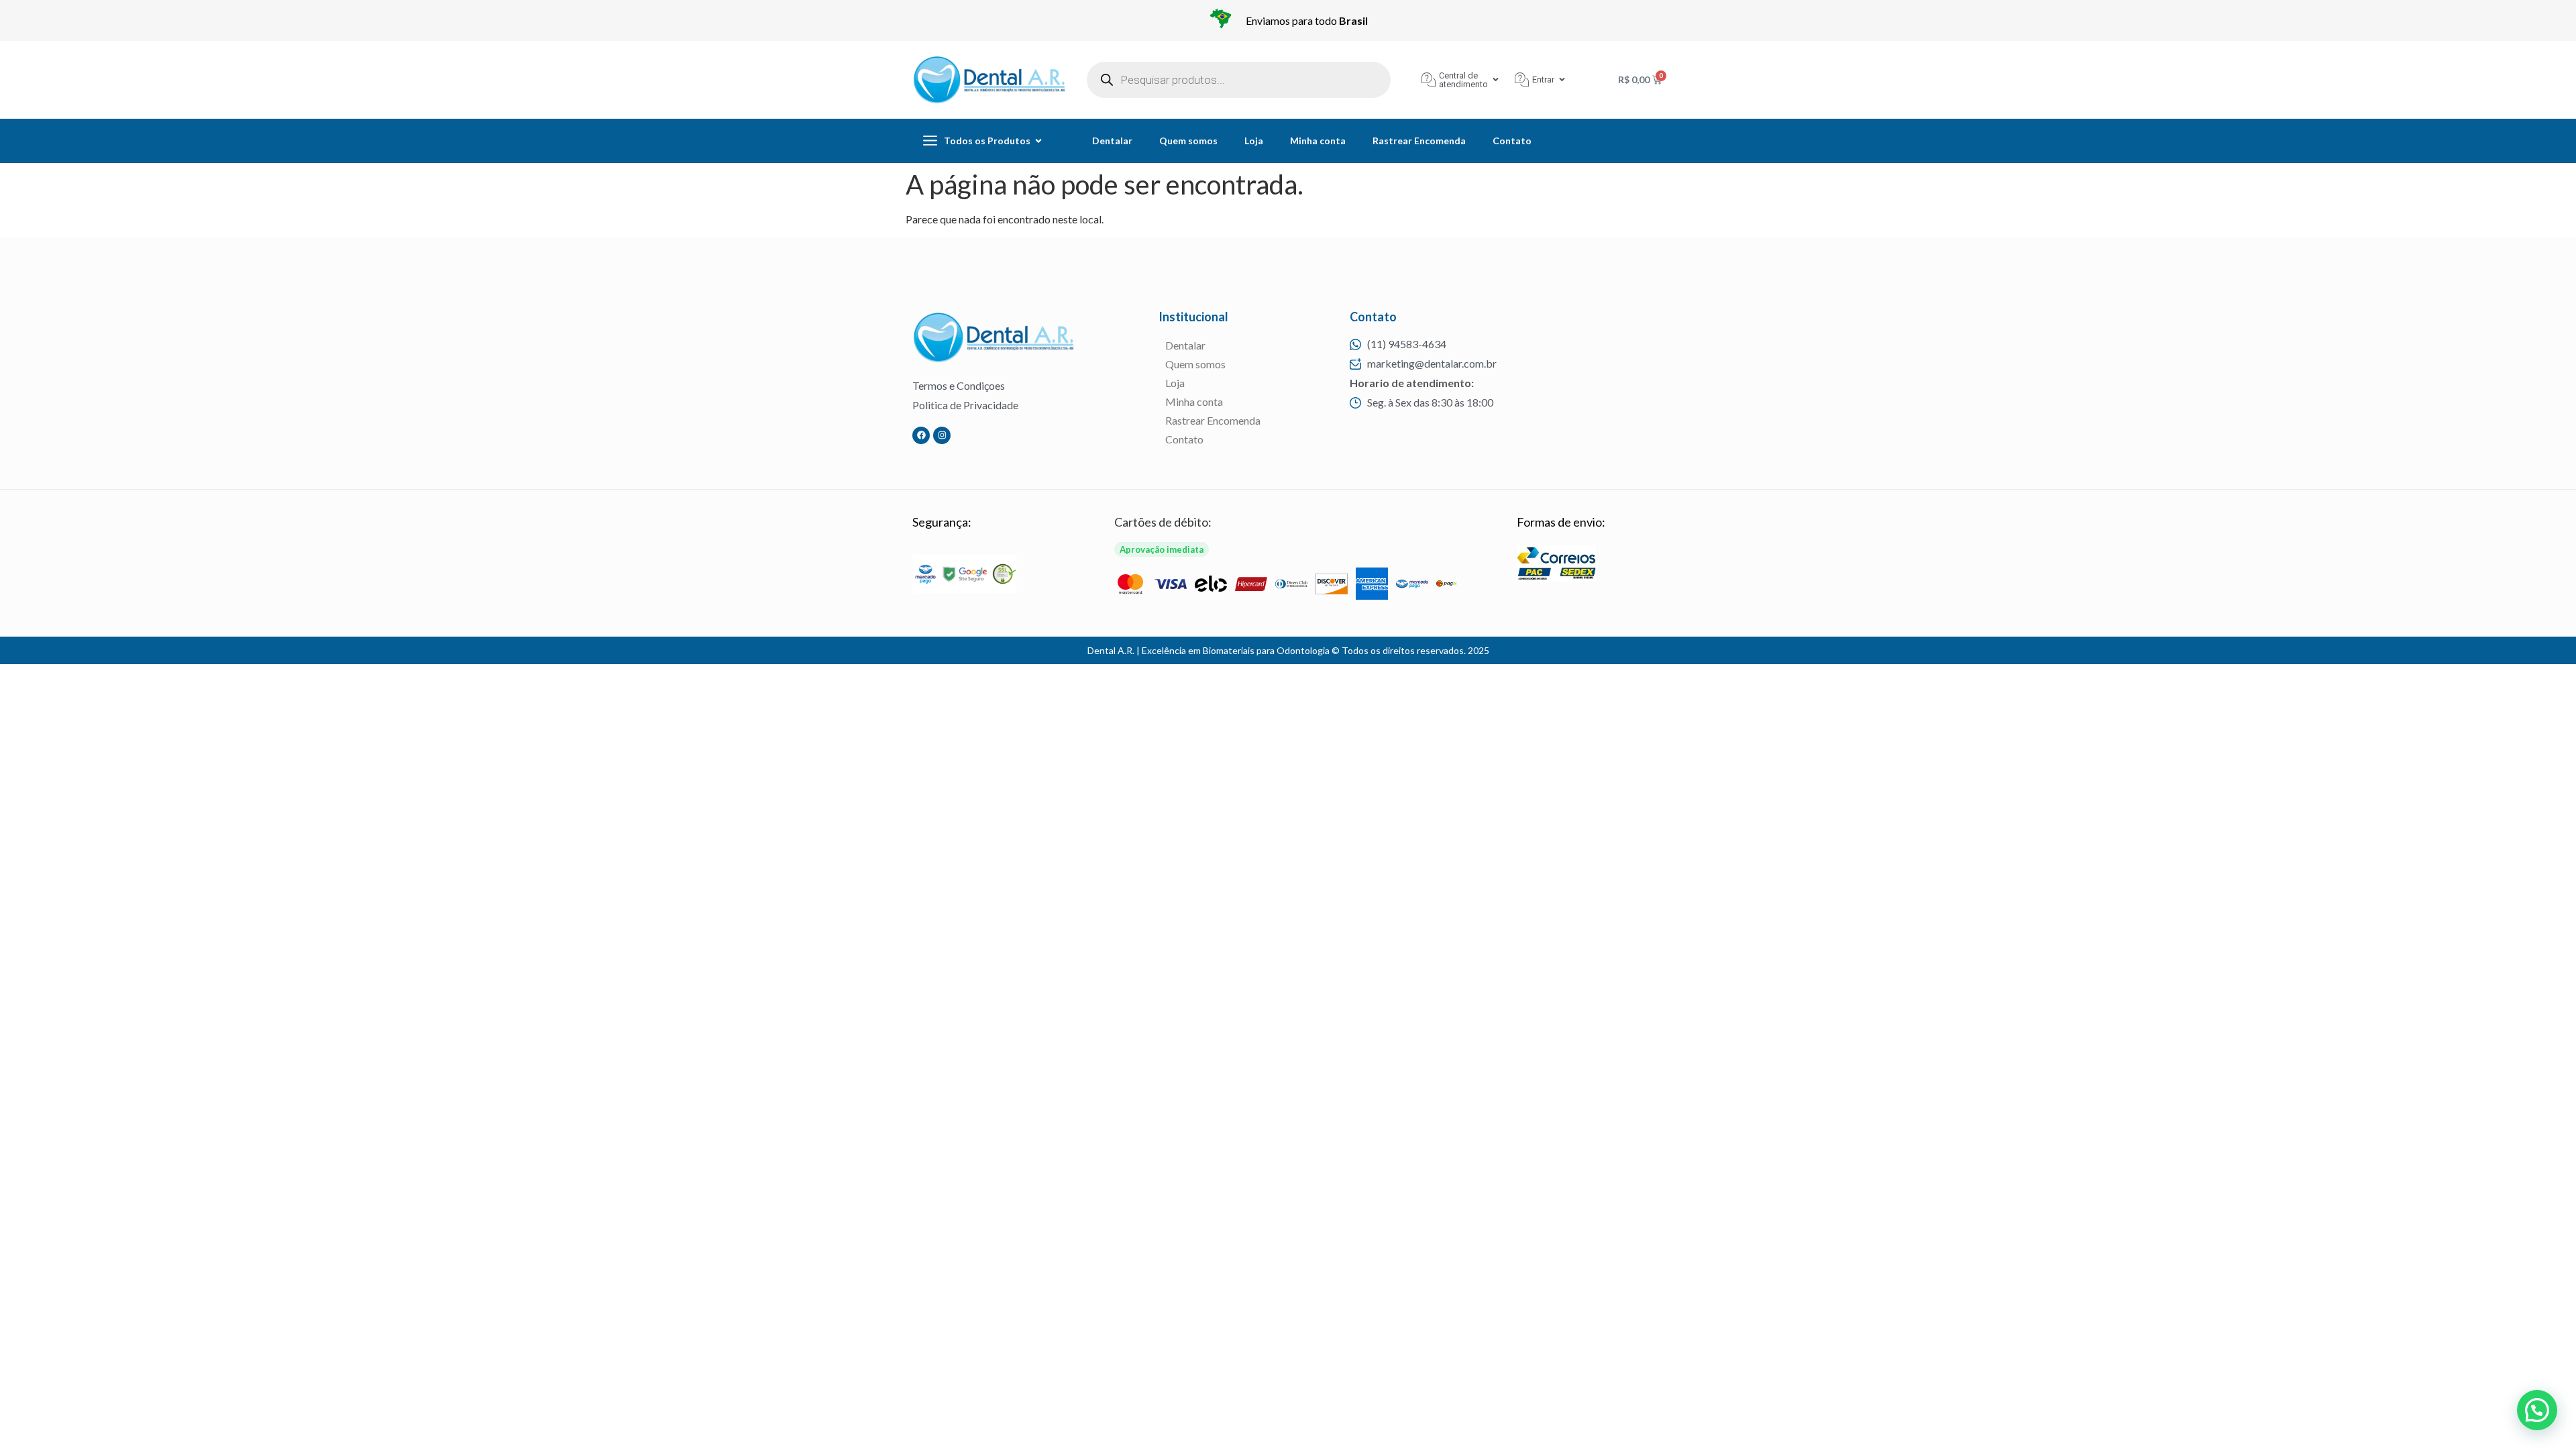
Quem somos (1188, 141)
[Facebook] (921, 435)
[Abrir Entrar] (1562, 79)
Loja (1254, 141)
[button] (2537, 1410)
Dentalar (1112, 141)
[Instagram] (942, 435)
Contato (1512, 141)
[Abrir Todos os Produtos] (1038, 141)
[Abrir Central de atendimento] (1496, 79)
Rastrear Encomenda (1419, 141)
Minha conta (1318, 141)
